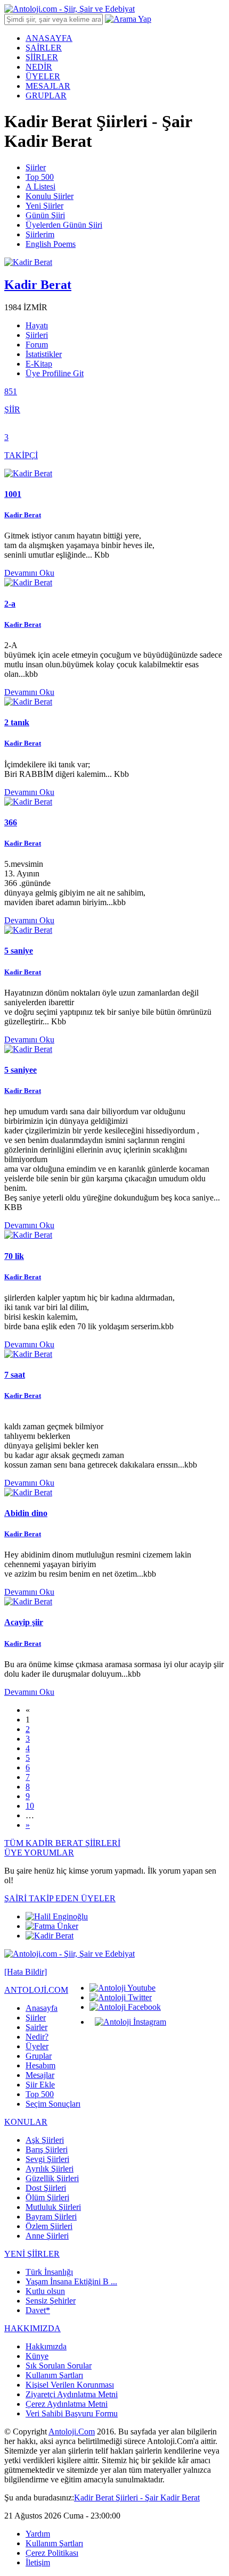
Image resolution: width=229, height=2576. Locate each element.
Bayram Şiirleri (51, 2217)
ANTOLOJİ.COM (36, 1990)
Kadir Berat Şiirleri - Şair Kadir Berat (137, 2498)
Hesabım (40, 2065)
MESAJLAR (48, 86)
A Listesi (40, 187)
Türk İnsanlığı (49, 2272)
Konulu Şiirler (50, 196)
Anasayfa (42, 2008)
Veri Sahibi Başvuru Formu (72, 2413)
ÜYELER (43, 76)
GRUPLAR (46, 96)
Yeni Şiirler (44, 206)
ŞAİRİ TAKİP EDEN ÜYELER (60, 1898)
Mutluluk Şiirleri (53, 2207)
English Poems (51, 244)
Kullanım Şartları (54, 2375)
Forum (37, 345)
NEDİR (39, 67)
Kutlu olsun (45, 2291)
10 (30, 1806)
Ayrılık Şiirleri (50, 2169)
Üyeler (37, 2046)
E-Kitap (39, 364)
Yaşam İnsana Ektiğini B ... (71, 2281)
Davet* (38, 2310)
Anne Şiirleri (47, 2236)
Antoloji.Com (72, 2432)
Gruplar (39, 2056)
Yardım (38, 2534)
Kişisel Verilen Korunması (70, 2385)
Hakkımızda (46, 2346)
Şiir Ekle (40, 2085)
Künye (37, 2356)
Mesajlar (40, 2075)
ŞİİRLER (42, 57)
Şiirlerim (40, 234)
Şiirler (36, 167)
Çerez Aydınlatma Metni (67, 2404)
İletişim (38, 2562)
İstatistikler (44, 354)
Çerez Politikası (52, 2553)
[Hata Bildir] (26, 1972)
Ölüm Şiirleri (47, 2197)
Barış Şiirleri (47, 2150)
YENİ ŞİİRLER (32, 2254)
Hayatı (37, 325)
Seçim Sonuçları (53, 2104)
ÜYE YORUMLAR (39, 1853)
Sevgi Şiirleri (47, 2159)
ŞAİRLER (44, 48)
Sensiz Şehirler (51, 2301)
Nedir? (37, 2037)
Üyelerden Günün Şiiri (64, 225)
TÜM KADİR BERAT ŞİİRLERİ (62, 1843)
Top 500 (40, 177)
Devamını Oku (29, 573)
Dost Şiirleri (46, 2188)
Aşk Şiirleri (45, 2140)
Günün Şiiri (45, 215)
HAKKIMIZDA (32, 2328)
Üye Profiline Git (55, 373)
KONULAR (26, 2122)
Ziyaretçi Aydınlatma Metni (72, 2394)
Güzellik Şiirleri (52, 2178)
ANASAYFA (49, 38)
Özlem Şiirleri (49, 2226)
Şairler (36, 2027)
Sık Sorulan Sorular (59, 2366)
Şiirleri (37, 335)
